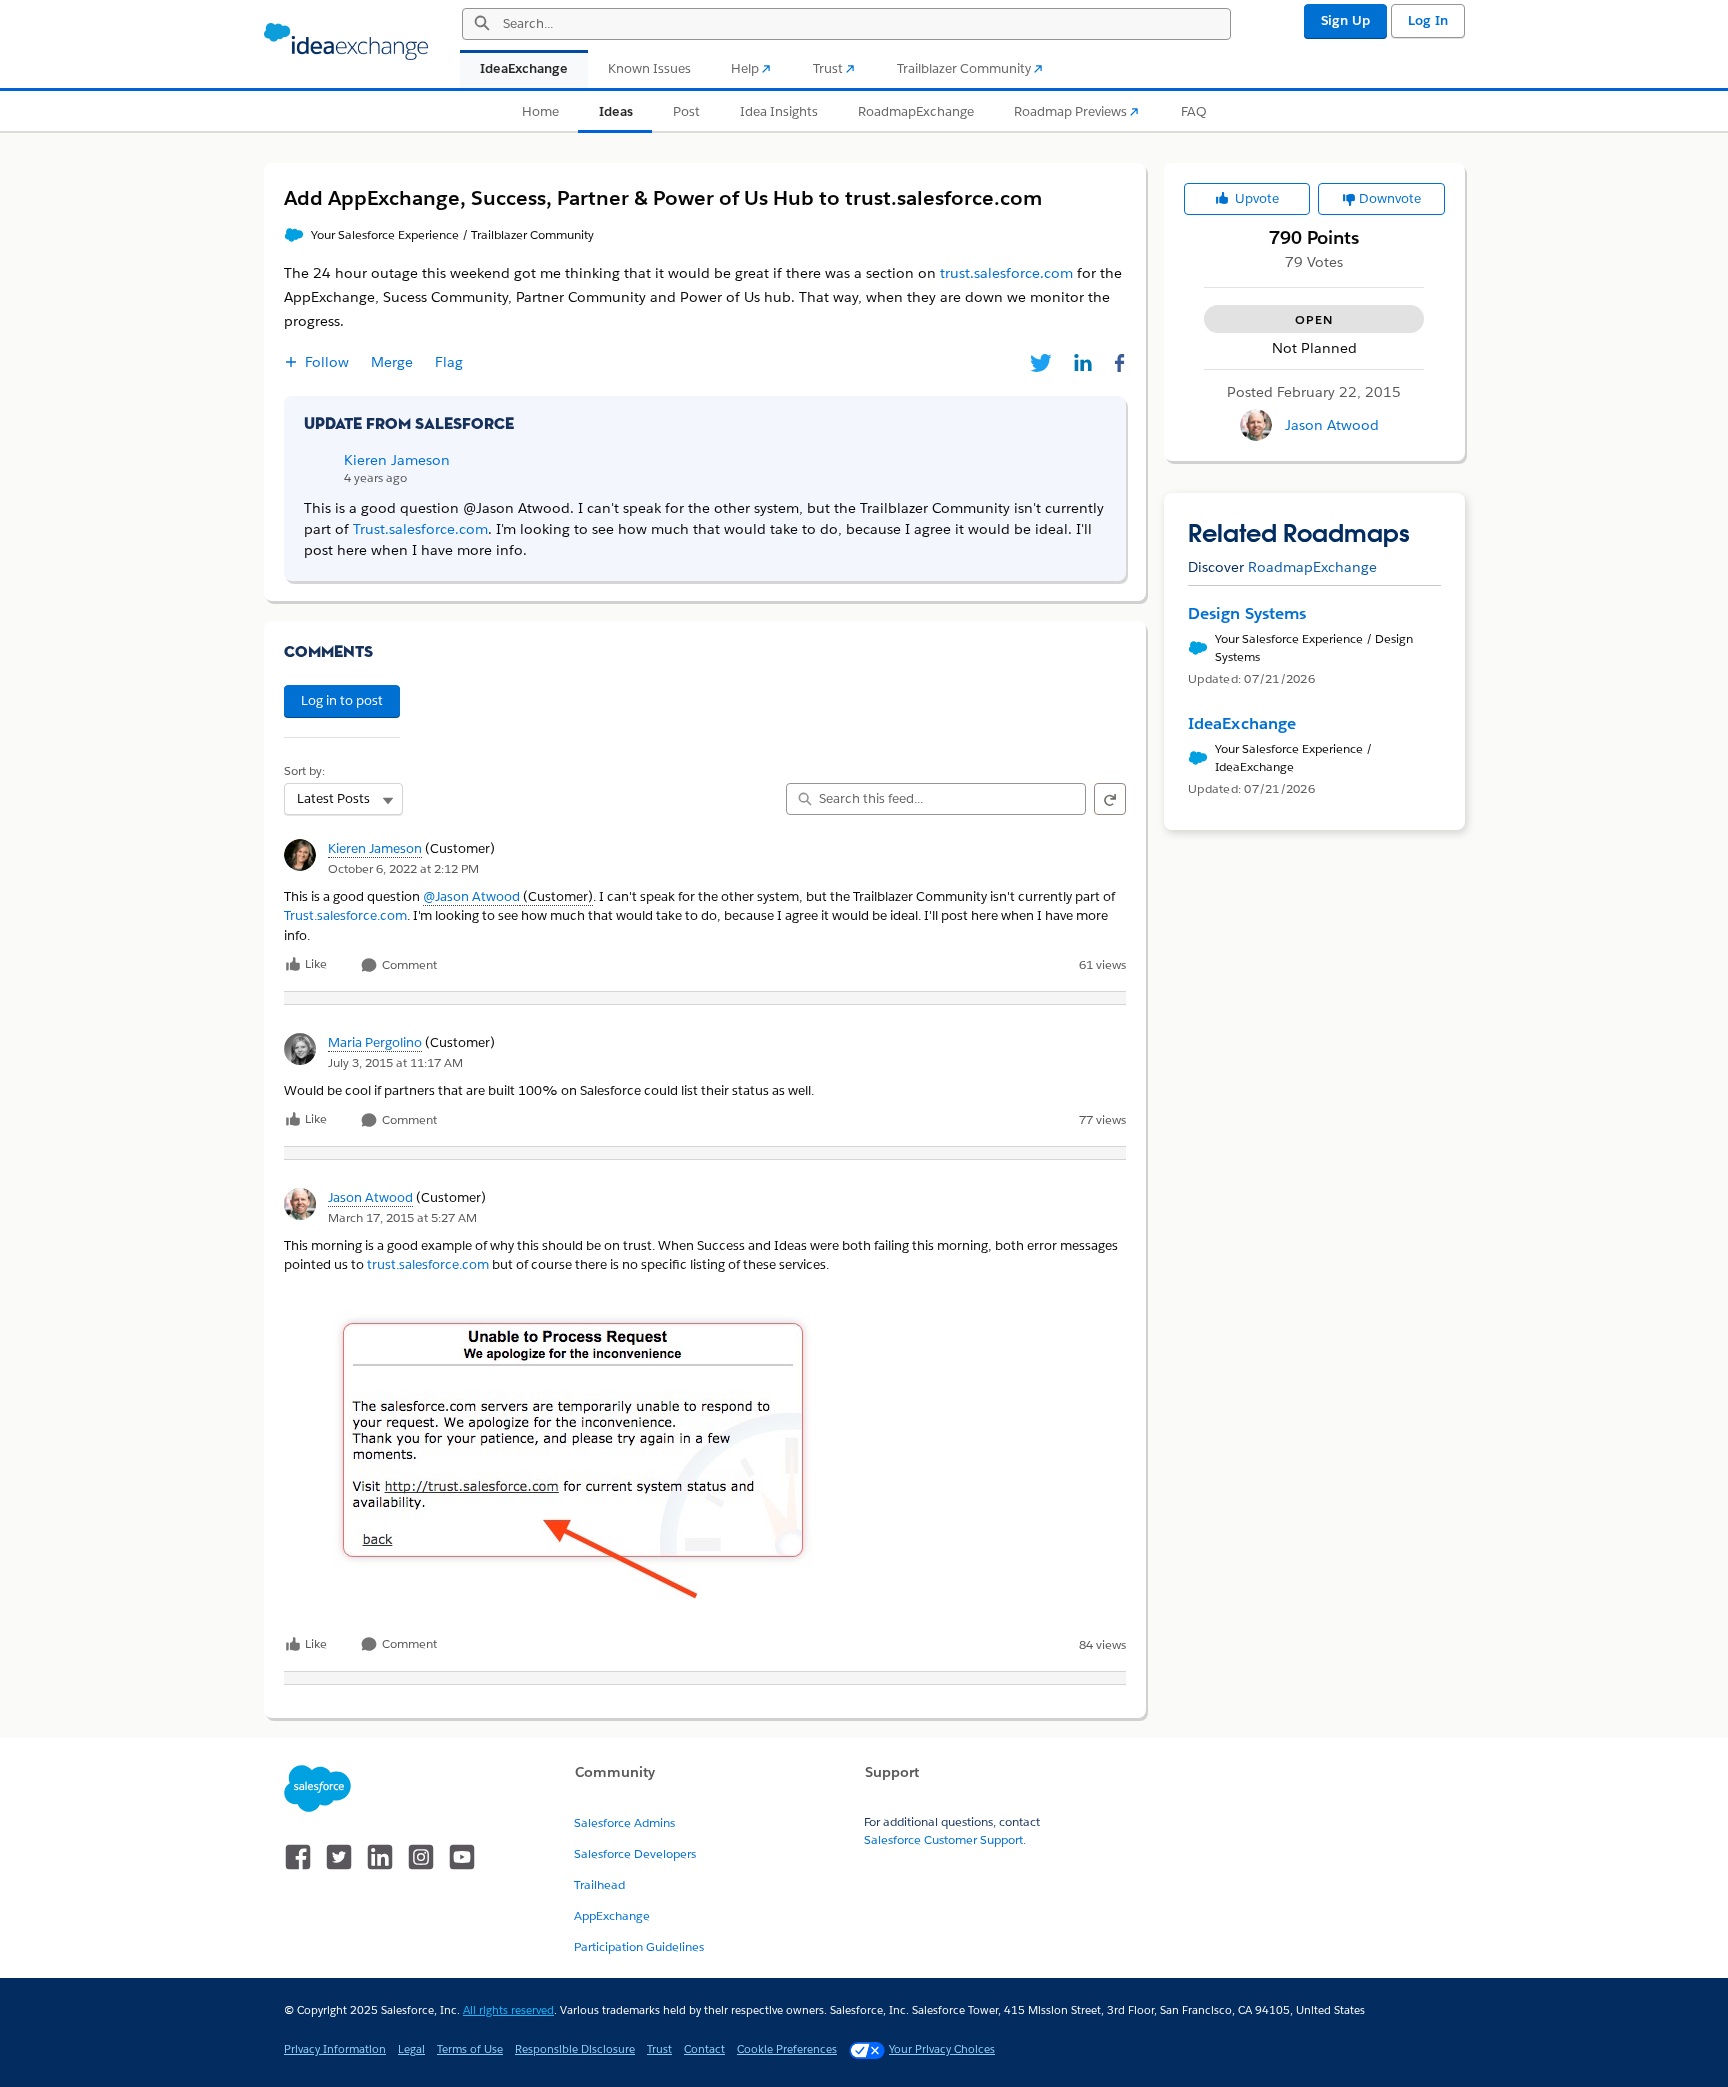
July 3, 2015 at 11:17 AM (395, 1062)
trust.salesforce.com (428, 1264)
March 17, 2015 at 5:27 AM (402, 1217)
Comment (408, 965)
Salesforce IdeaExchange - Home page (346, 42)
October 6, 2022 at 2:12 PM (403, 868)
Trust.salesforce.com (345, 915)
